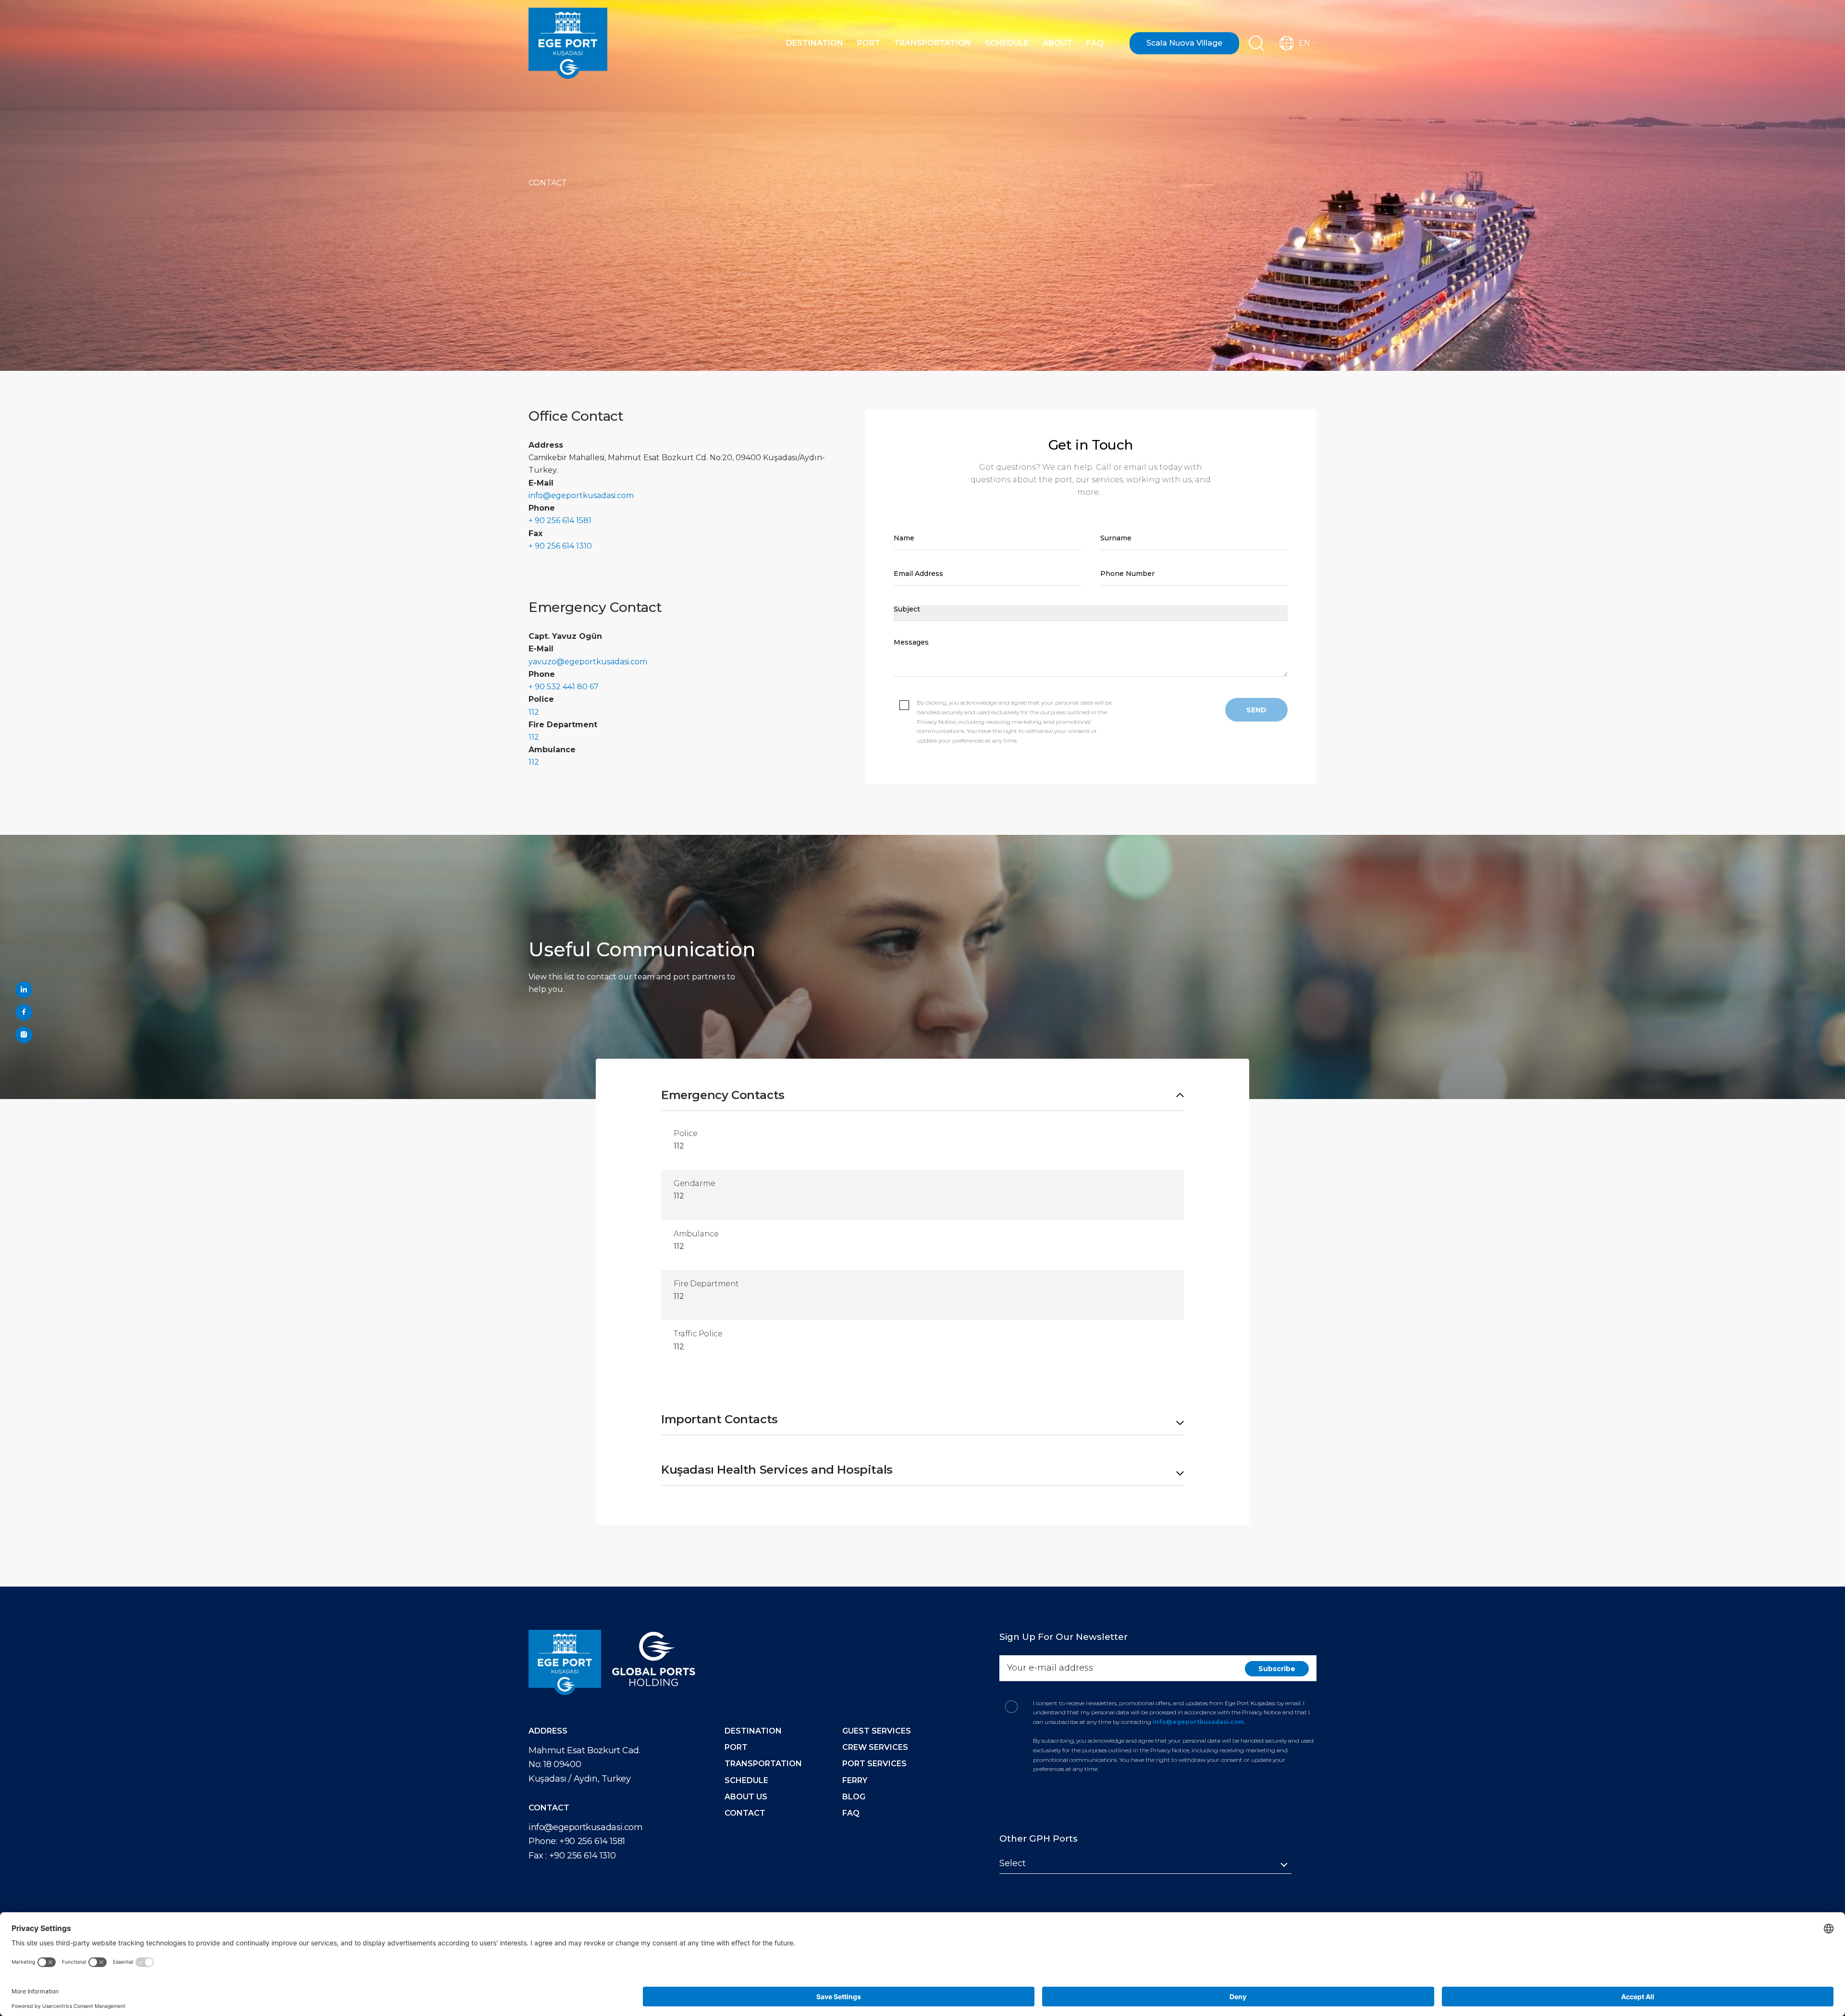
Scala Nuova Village (1184, 43)
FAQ (1095, 43)
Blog (854, 1797)
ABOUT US (746, 1797)
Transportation (932, 43)
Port (869, 43)
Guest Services (877, 1731)
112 (534, 712)
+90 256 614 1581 (592, 1841)
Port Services (874, 1764)
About (1058, 43)
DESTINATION (753, 1731)
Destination (815, 43)
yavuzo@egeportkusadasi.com (588, 662)
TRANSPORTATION (763, 1764)
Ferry (855, 1780)
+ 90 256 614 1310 (560, 546)
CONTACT (745, 1813)
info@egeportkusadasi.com (581, 495)
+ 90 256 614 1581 (560, 520)
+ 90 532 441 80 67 (564, 687)
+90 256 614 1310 (583, 1856)
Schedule (1007, 43)
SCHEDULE (746, 1780)
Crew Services (875, 1747)
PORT (736, 1747)
